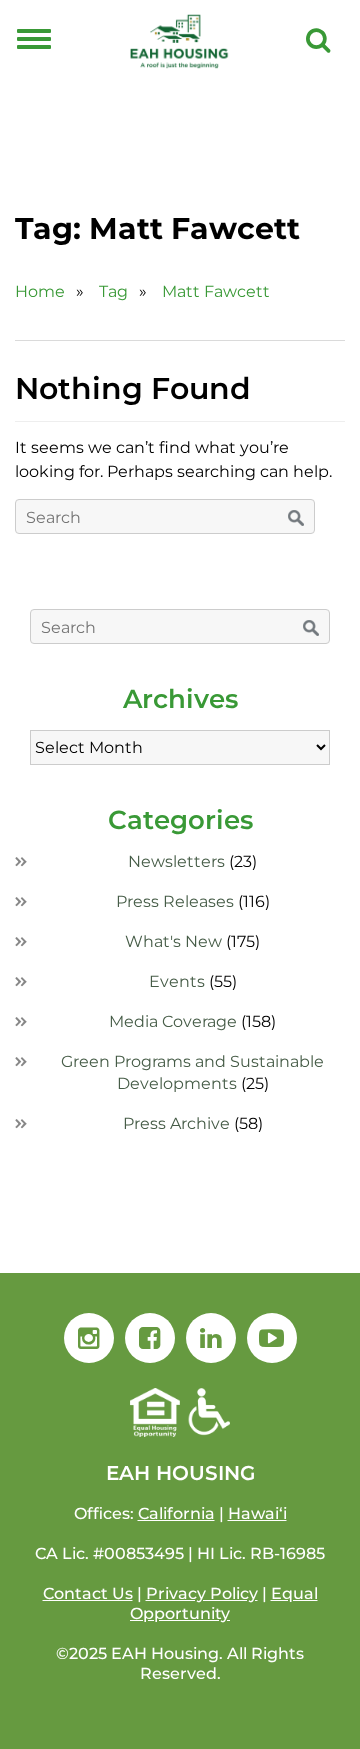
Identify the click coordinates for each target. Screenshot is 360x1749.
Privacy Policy (202, 1593)
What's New (173, 941)
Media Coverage (173, 1021)
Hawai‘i (257, 1513)
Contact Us (88, 1593)
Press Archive (176, 1123)
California (176, 1513)
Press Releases (175, 901)
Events (177, 981)
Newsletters (176, 861)
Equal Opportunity (224, 1603)
